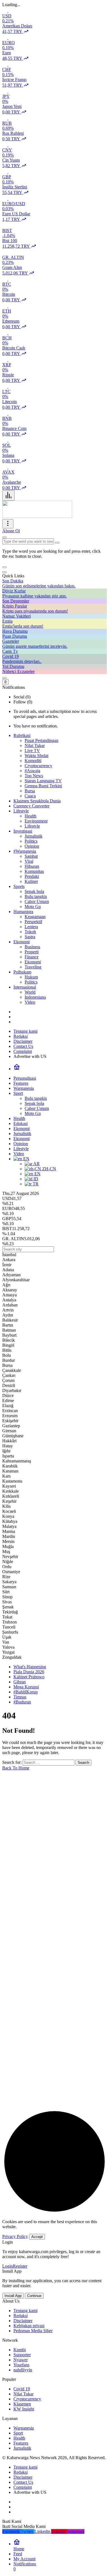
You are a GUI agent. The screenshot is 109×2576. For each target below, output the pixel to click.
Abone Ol (11, 531)
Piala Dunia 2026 (29, 1672)
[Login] (4, 678)
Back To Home (16, 1768)
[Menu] (8, 496)
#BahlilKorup (26, 1692)
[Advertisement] (54, 1946)
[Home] (17, 1069)
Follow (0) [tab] (23, 702)
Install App (13, 2296)
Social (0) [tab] (22, 697)
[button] (4, 567)
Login (8, 2266)
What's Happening (30, 1667)
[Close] (4, 572)
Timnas (20, 1697)
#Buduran (22, 1702)
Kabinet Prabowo (29, 1677)
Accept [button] (37, 2237)
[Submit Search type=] (57, 543)
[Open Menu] (8, 524)
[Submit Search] (4, 537)
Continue (34, 2296)
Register (20, 2266)
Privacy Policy (15, 2236)
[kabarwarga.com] (37, 517)
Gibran (20, 1682)
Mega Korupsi (26, 1687)
